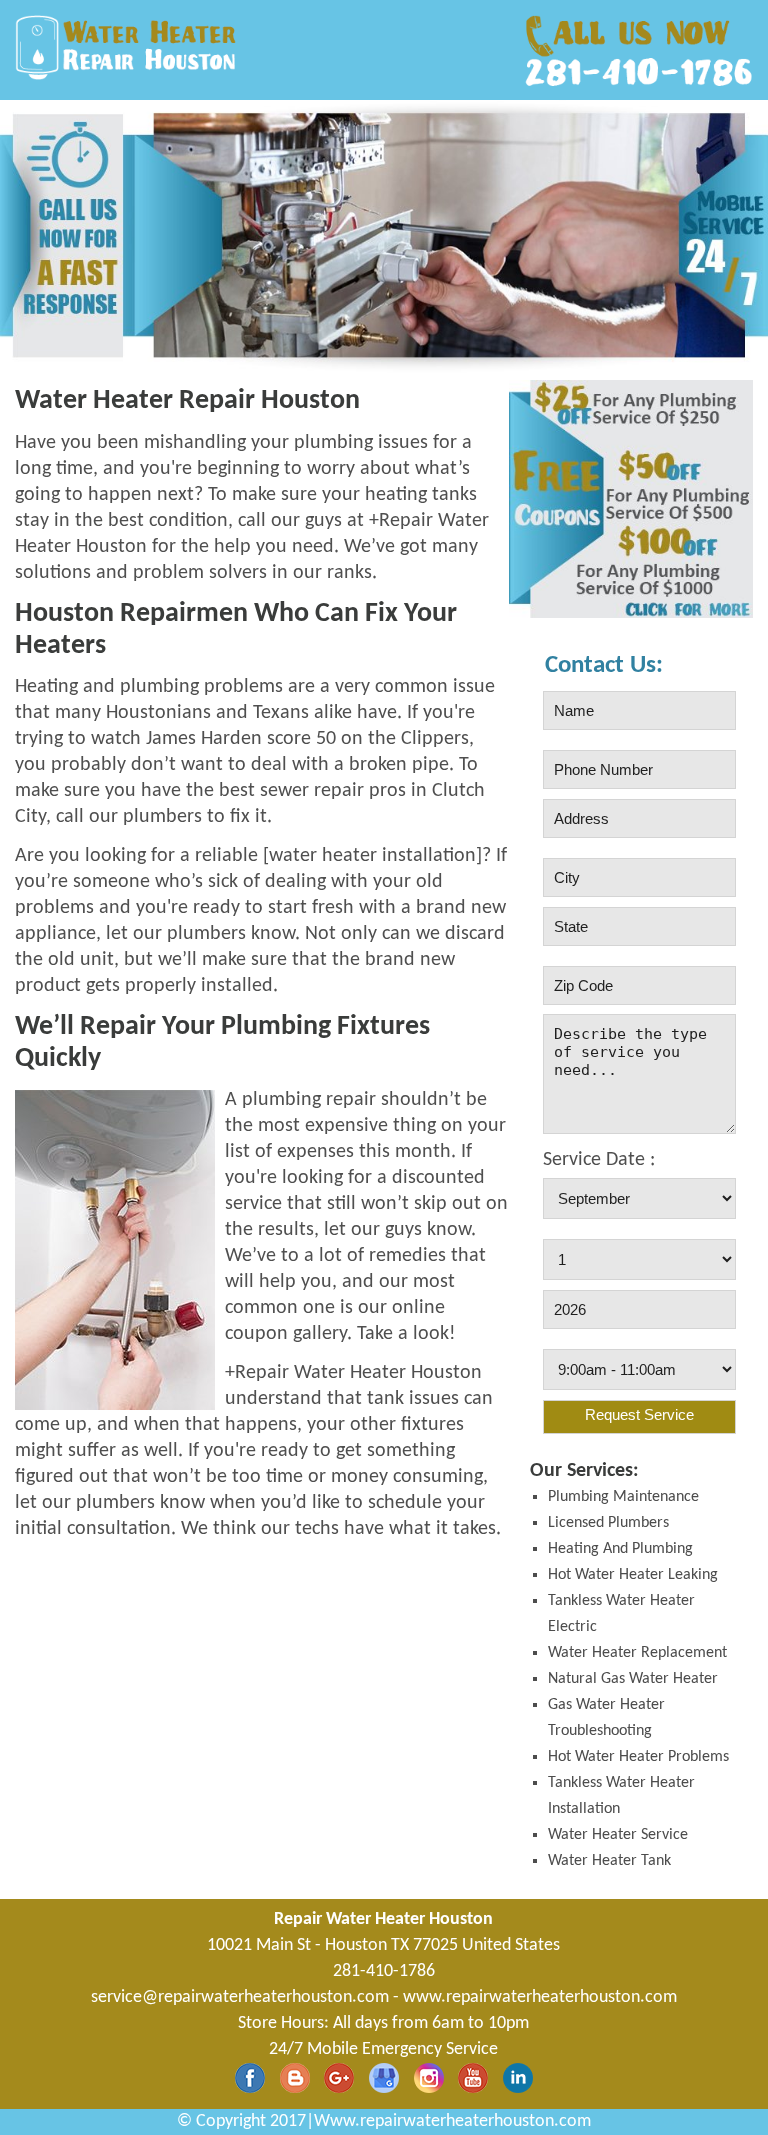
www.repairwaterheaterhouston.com (540, 1997)
